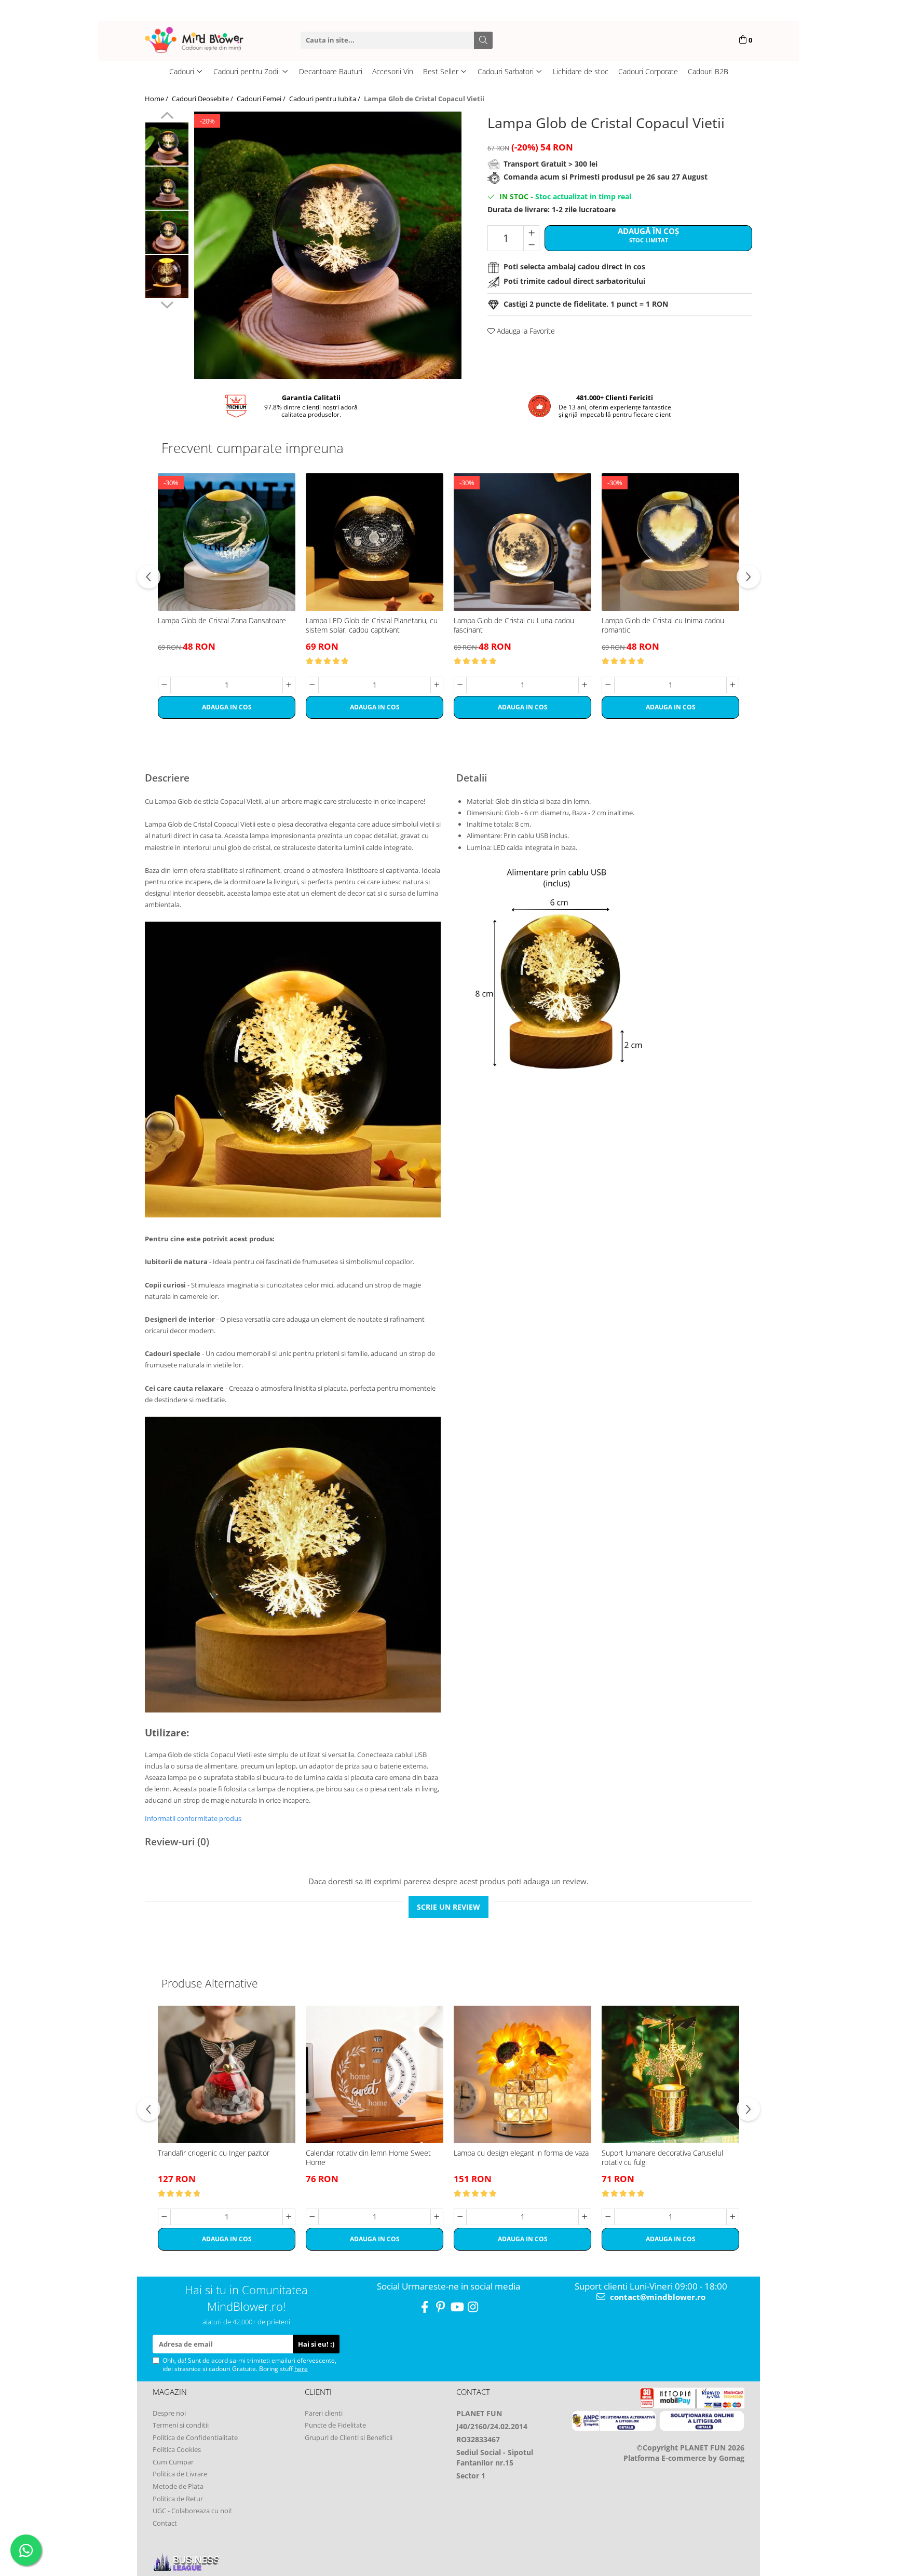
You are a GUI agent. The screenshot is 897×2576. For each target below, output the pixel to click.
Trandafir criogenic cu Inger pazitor (214, 2153)
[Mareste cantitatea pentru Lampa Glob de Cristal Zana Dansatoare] (289, 685)
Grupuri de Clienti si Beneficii (349, 2437)
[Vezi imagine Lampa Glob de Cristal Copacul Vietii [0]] (167, 144)
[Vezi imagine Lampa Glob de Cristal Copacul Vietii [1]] (167, 188)
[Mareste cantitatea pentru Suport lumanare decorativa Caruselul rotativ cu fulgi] (733, 2217)
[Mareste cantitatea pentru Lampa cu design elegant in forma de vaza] (585, 2217)
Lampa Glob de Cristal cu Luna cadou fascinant (514, 625)
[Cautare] (483, 40)
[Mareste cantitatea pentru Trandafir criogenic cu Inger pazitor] (289, 2217)
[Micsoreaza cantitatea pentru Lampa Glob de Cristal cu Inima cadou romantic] (608, 685)
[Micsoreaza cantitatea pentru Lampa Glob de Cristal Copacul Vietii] (531, 244)
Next (167, 304)
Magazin (170, 2392)
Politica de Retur (178, 2499)
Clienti (318, 2392)
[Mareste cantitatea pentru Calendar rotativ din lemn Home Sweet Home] (437, 2217)
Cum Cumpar (173, 2462)
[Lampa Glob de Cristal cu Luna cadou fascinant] (522, 542)
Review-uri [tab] (177, 1842)
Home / (157, 99)
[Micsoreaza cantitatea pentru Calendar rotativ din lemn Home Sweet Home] (312, 2217)
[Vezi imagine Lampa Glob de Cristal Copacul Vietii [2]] (167, 232)
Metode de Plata (178, 2486)
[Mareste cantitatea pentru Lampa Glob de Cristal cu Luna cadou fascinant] (585, 685)
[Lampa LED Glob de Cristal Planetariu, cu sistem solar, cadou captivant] (375, 542)
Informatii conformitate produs (193, 1818)
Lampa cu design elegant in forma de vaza (521, 2153)
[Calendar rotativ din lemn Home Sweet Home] (375, 2074)
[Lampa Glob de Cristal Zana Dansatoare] (227, 542)
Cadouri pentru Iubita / (325, 99)
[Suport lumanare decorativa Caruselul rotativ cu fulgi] (670, 2074)
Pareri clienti (324, 2413)
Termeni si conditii (181, 2425)
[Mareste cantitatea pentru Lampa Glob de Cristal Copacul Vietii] (531, 232)
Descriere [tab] (167, 778)
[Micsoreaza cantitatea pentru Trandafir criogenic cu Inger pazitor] (164, 2217)
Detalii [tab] (472, 778)
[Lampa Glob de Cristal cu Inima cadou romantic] (670, 542)
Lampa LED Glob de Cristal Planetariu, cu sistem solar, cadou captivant (372, 625)
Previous (167, 117)
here (301, 2369)
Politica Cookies (177, 2449)
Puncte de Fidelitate (335, 2425)
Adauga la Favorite (525, 331)
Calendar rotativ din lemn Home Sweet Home (368, 2158)
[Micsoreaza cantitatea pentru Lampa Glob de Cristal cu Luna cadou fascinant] (460, 685)
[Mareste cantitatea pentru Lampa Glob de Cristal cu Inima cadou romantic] (733, 685)
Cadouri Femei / (262, 99)
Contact (165, 2523)
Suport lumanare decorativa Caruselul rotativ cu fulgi (662, 2158)
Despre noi (169, 2413)
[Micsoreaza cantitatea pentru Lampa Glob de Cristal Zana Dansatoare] (164, 685)
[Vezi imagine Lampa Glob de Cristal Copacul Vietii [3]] (167, 276)
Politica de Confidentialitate (195, 2437)
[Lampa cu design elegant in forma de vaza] (522, 2074)
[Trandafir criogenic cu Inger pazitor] (227, 2074)
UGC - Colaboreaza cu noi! (192, 2511)
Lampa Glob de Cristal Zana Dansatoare (222, 621)
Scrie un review (448, 1907)
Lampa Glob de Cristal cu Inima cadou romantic (663, 625)
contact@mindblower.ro (657, 2297)
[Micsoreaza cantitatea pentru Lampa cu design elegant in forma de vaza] (460, 2217)
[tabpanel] (328, 245)
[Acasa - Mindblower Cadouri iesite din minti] (210, 40)
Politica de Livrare (180, 2474)
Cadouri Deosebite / (203, 99)
